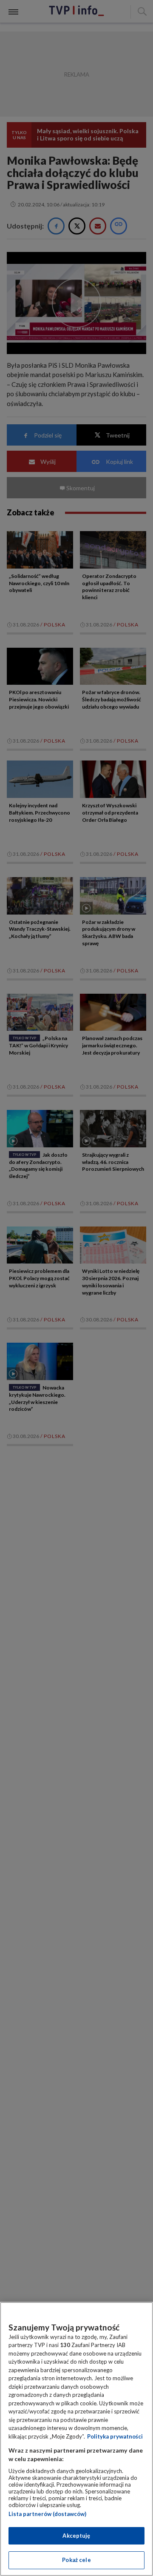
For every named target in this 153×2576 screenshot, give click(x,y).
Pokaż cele (76, 2560)
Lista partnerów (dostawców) (47, 2514)
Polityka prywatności (115, 2436)
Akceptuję (76, 2536)
